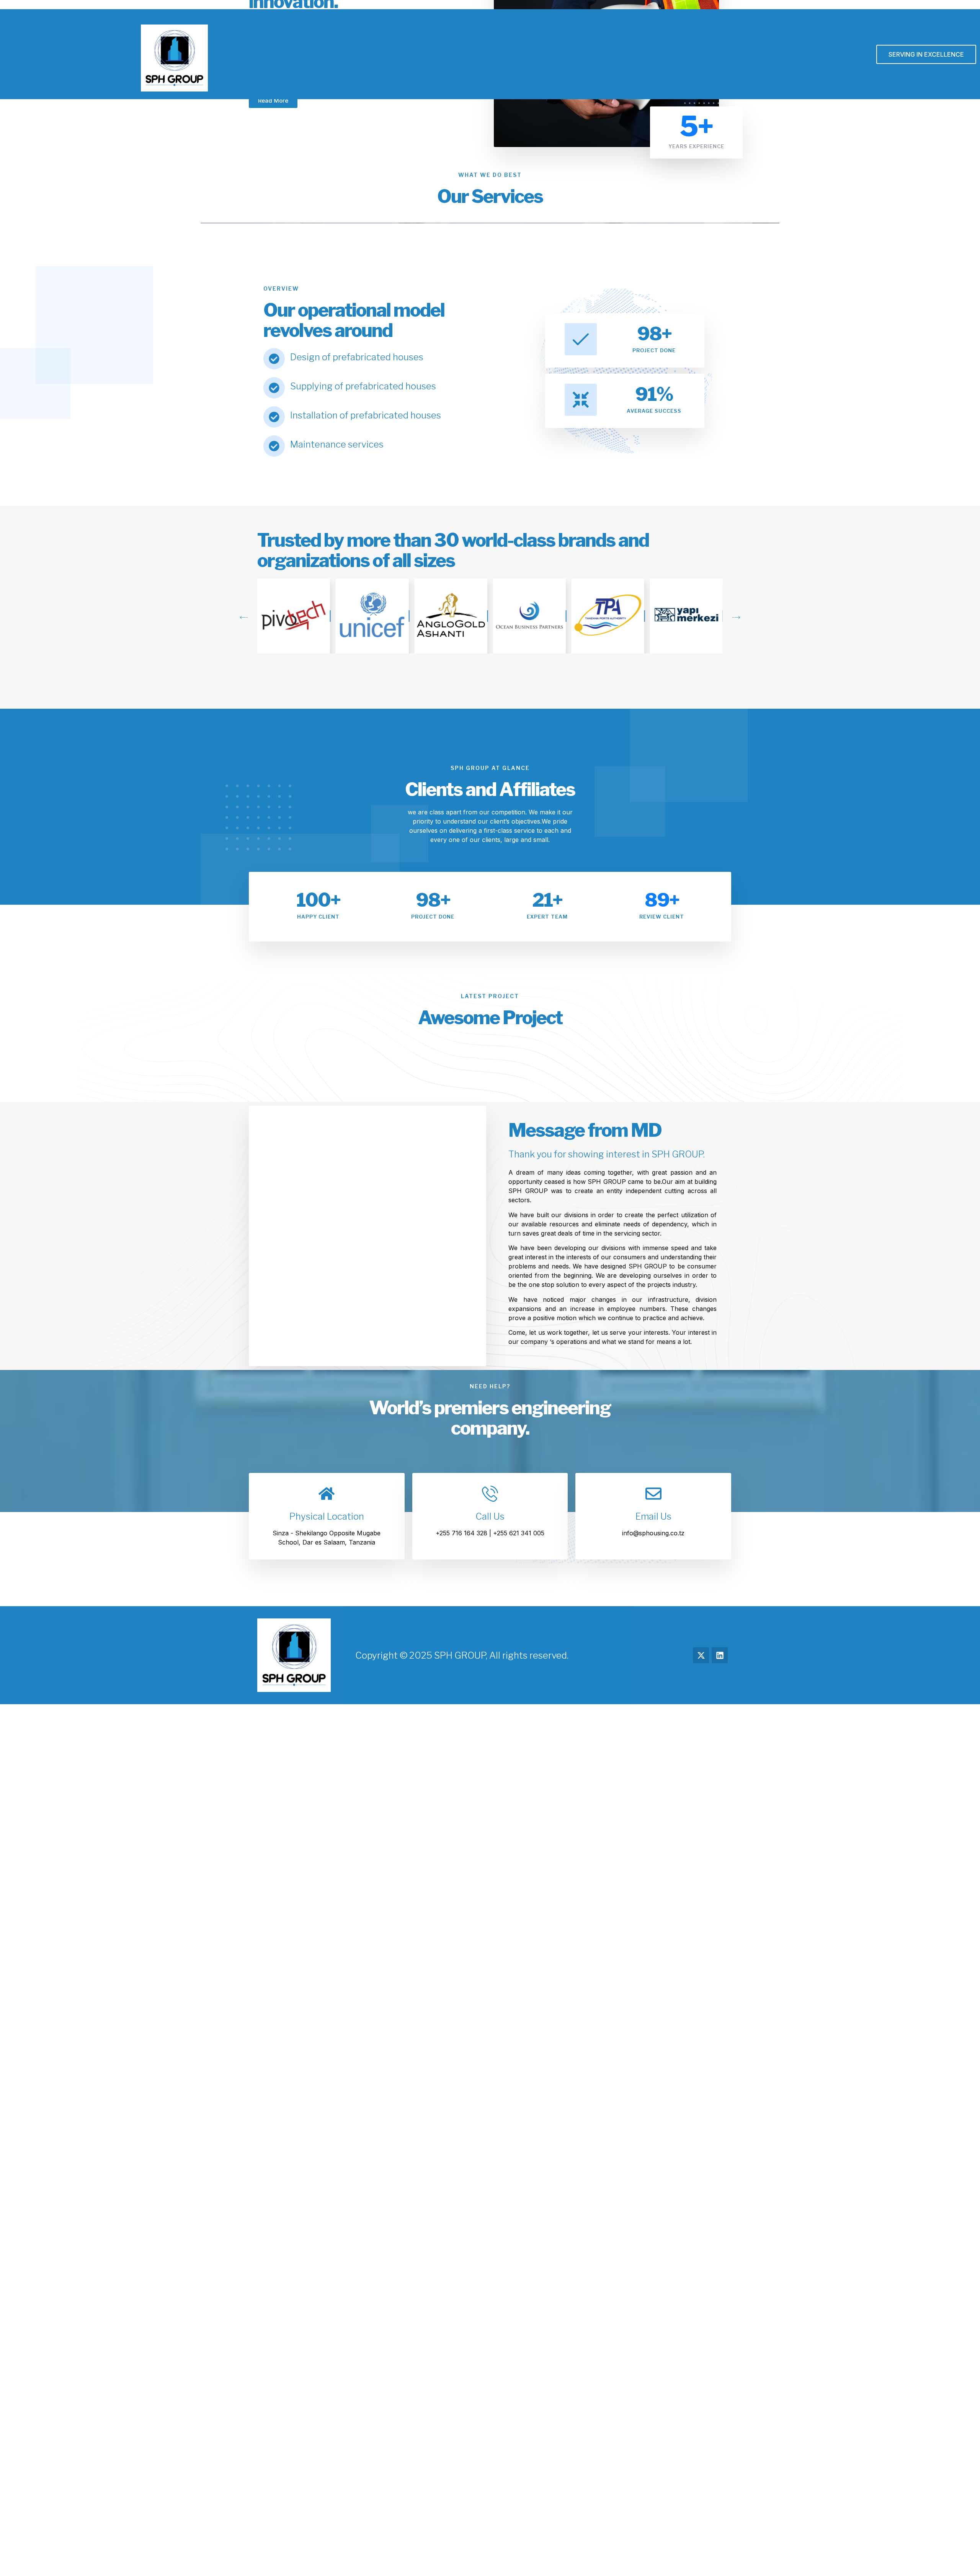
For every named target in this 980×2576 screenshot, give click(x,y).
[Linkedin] (720, 1655)
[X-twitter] (701, 1655)
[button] (244, 618)
